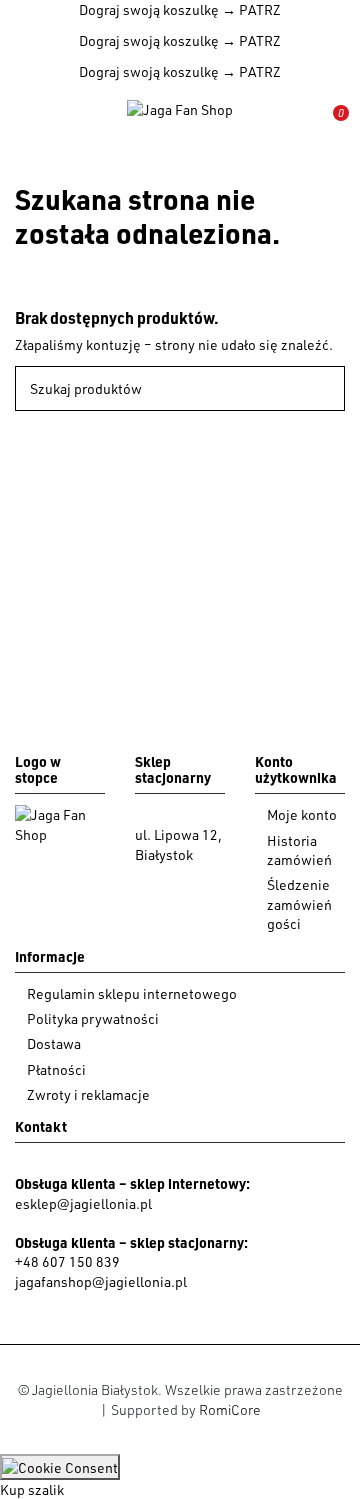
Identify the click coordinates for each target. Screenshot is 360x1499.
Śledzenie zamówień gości (299, 904)
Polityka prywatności (93, 1018)
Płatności (56, 1069)
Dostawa (54, 1043)
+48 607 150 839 (67, 1261)
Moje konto (302, 814)
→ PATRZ (250, 9)
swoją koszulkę (149, 9)
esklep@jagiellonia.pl (83, 1203)
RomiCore (230, 1409)
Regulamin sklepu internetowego (132, 993)
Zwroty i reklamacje (88, 1094)
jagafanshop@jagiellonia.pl (101, 1281)
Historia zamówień (299, 850)
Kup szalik (32, 1489)
